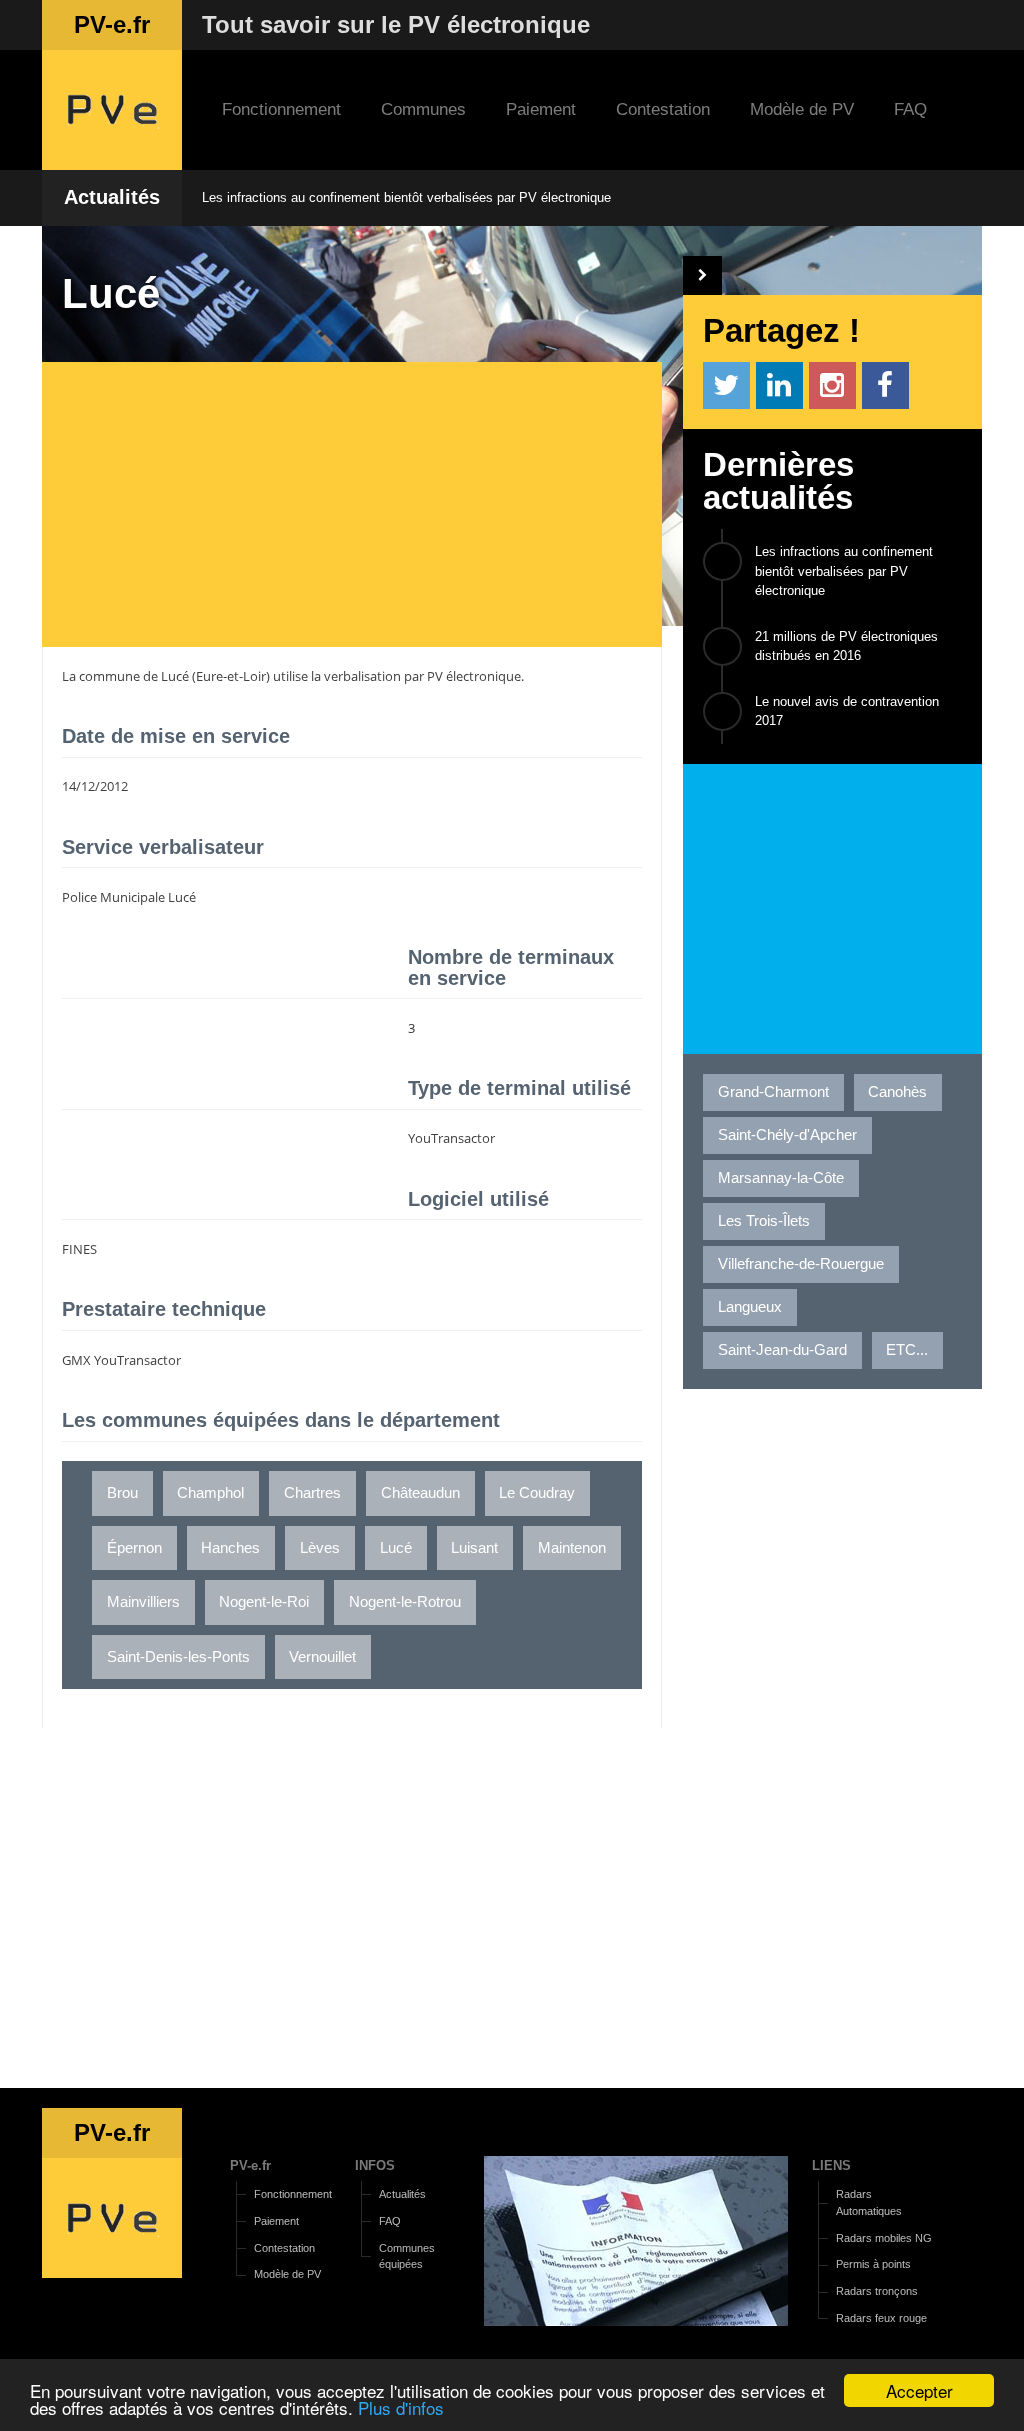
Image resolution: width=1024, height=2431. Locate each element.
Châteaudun (420, 1493)
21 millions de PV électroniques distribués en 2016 (846, 646)
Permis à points (873, 2264)
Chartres (312, 1493)
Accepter (919, 2390)
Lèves (320, 1548)
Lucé (175, 676)
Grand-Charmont (773, 1092)
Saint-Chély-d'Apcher (787, 1135)
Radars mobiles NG (884, 2238)
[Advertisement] (362, 507)
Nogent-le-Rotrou (405, 1602)
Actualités (112, 197)
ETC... (907, 1350)
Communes (423, 109)
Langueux (750, 1307)
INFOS (375, 2165)
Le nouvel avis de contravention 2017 (847, 711)
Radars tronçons (877, 2291)
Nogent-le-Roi (264, 1602)
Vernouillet (322, 1657)
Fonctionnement (281, 109)
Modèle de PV (802, 109)
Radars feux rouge (881, 2318)
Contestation (663, 109)
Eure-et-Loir (231, 676)
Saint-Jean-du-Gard (782, 1350)
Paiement (541, 109)
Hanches (230, 1548)
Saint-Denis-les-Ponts (178, 1657)
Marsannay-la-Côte (781, 1178)
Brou (122, 1493)
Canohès (897, 1092)
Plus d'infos (401, 2407)
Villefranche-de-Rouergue (801, 1264)
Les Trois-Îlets (764, 1221)
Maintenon (572, 1548)
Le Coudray (537, 1493)
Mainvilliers (143, 1602)
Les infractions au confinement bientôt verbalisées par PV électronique (406, 197)
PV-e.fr (250, 2165)
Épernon (134, 1548)
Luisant (474, 1548)
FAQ (910, 109)
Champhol (210, 1493)
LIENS (831, 2165)
